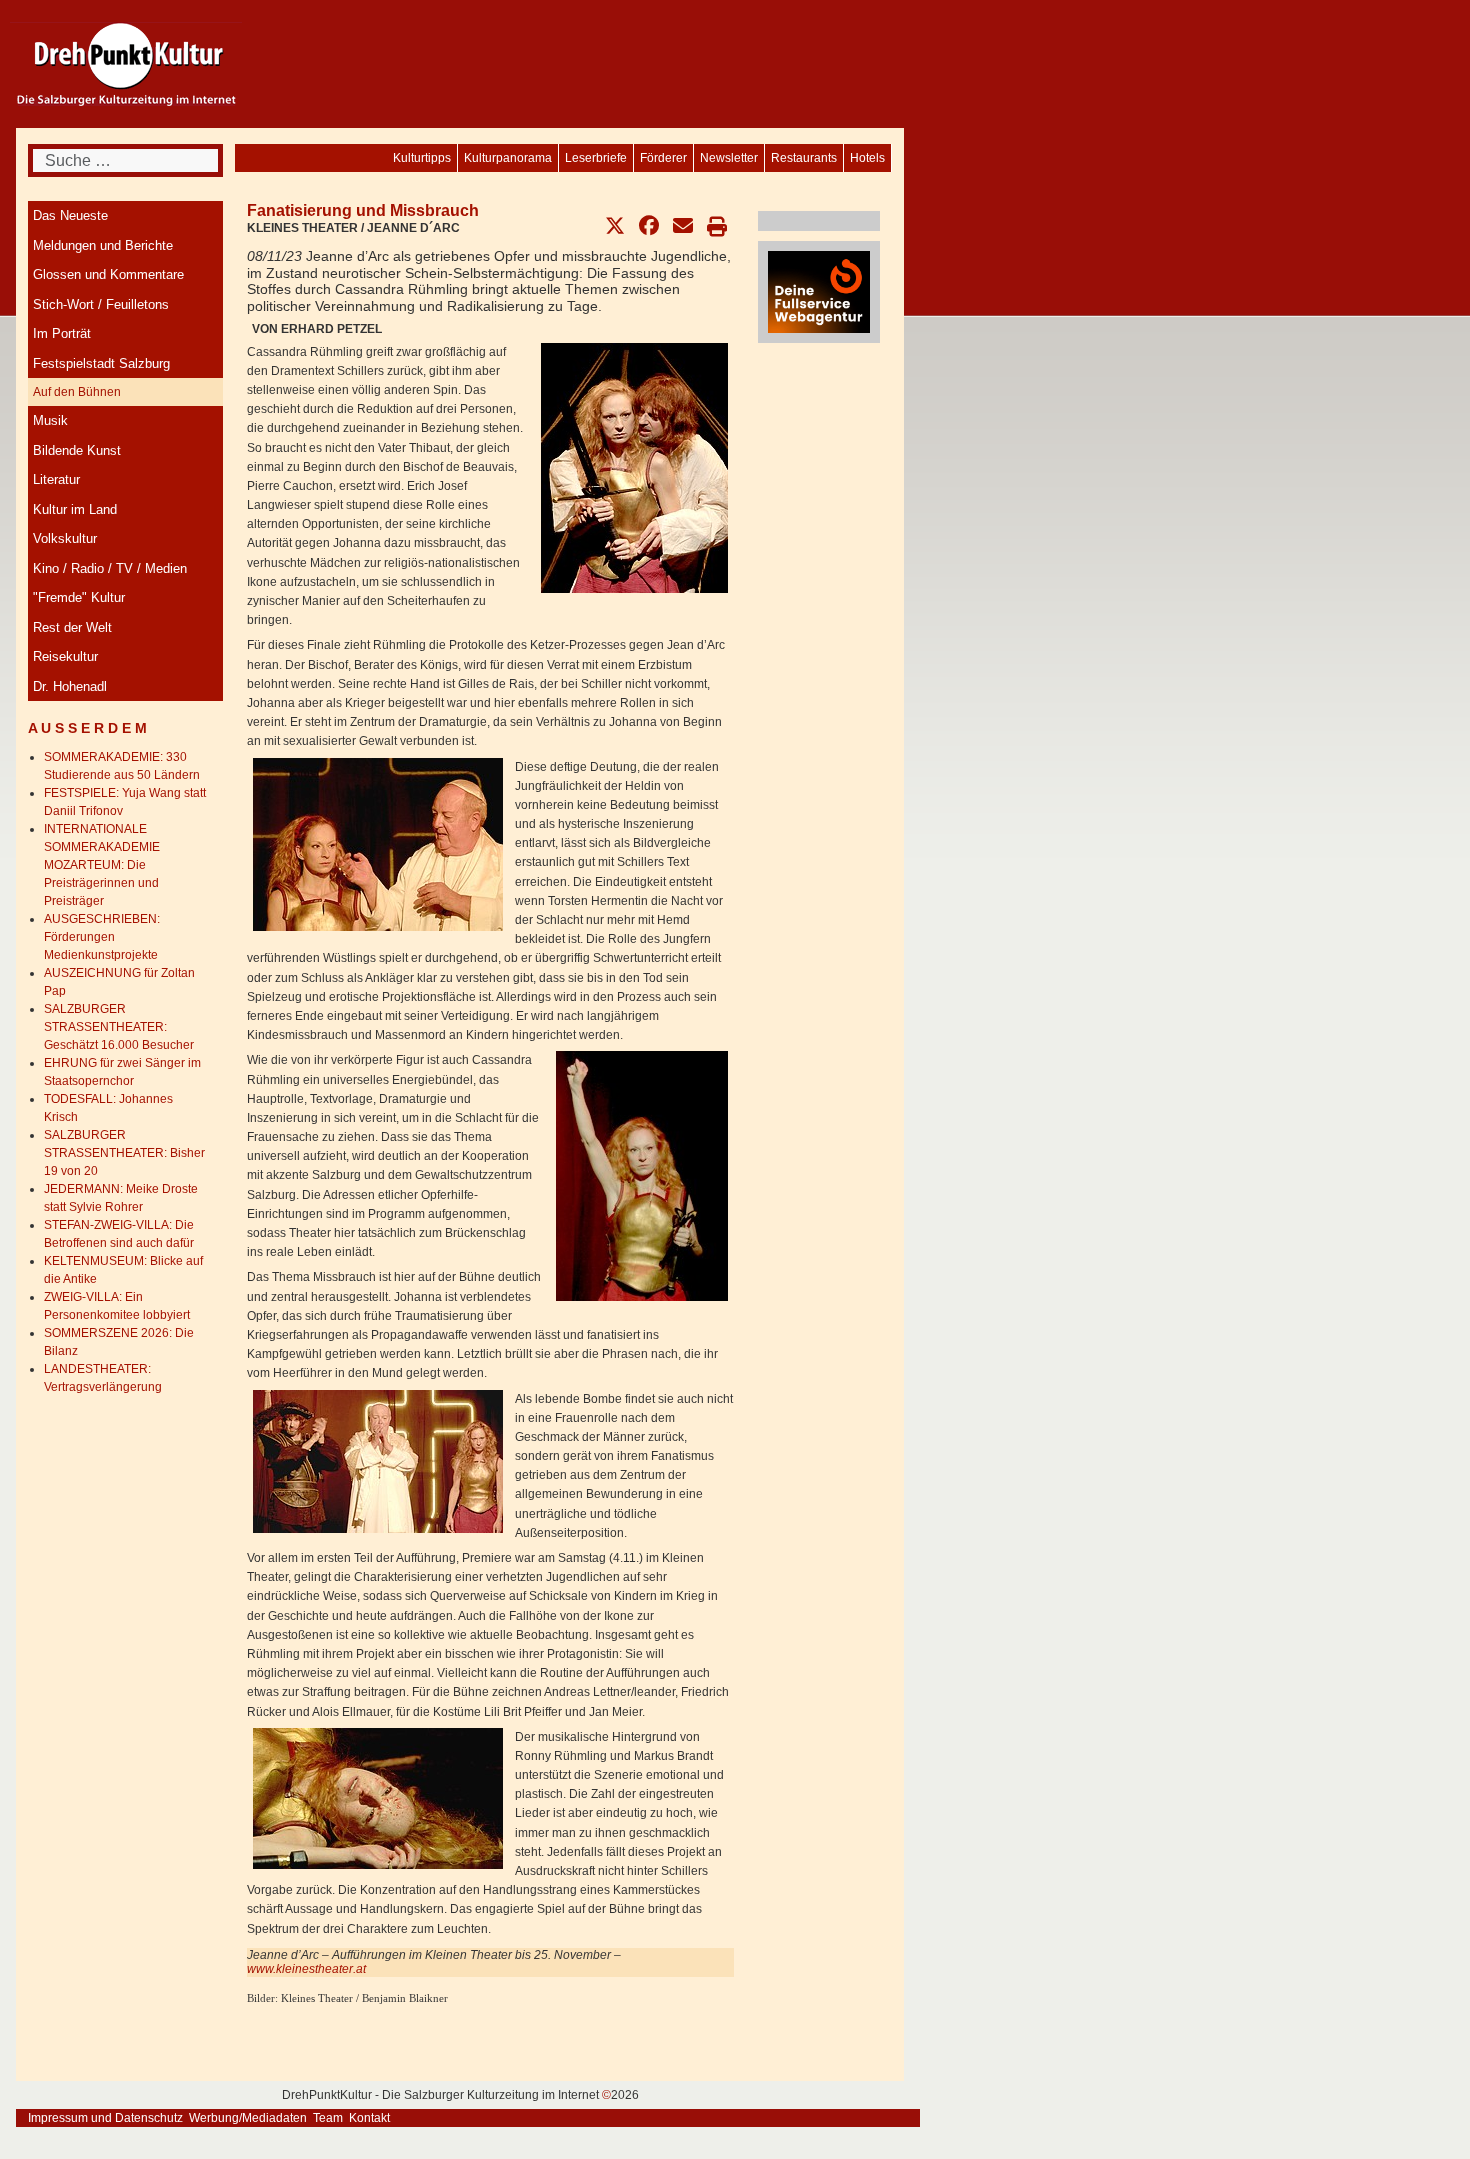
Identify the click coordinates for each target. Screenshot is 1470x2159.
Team (328, 2118)
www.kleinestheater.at (306, 1969)
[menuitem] (867, 158)
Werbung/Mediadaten (248, 2118)
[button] (615, 226)
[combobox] (125, 160)
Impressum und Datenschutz (105, 2118)
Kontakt (369, 2118)
